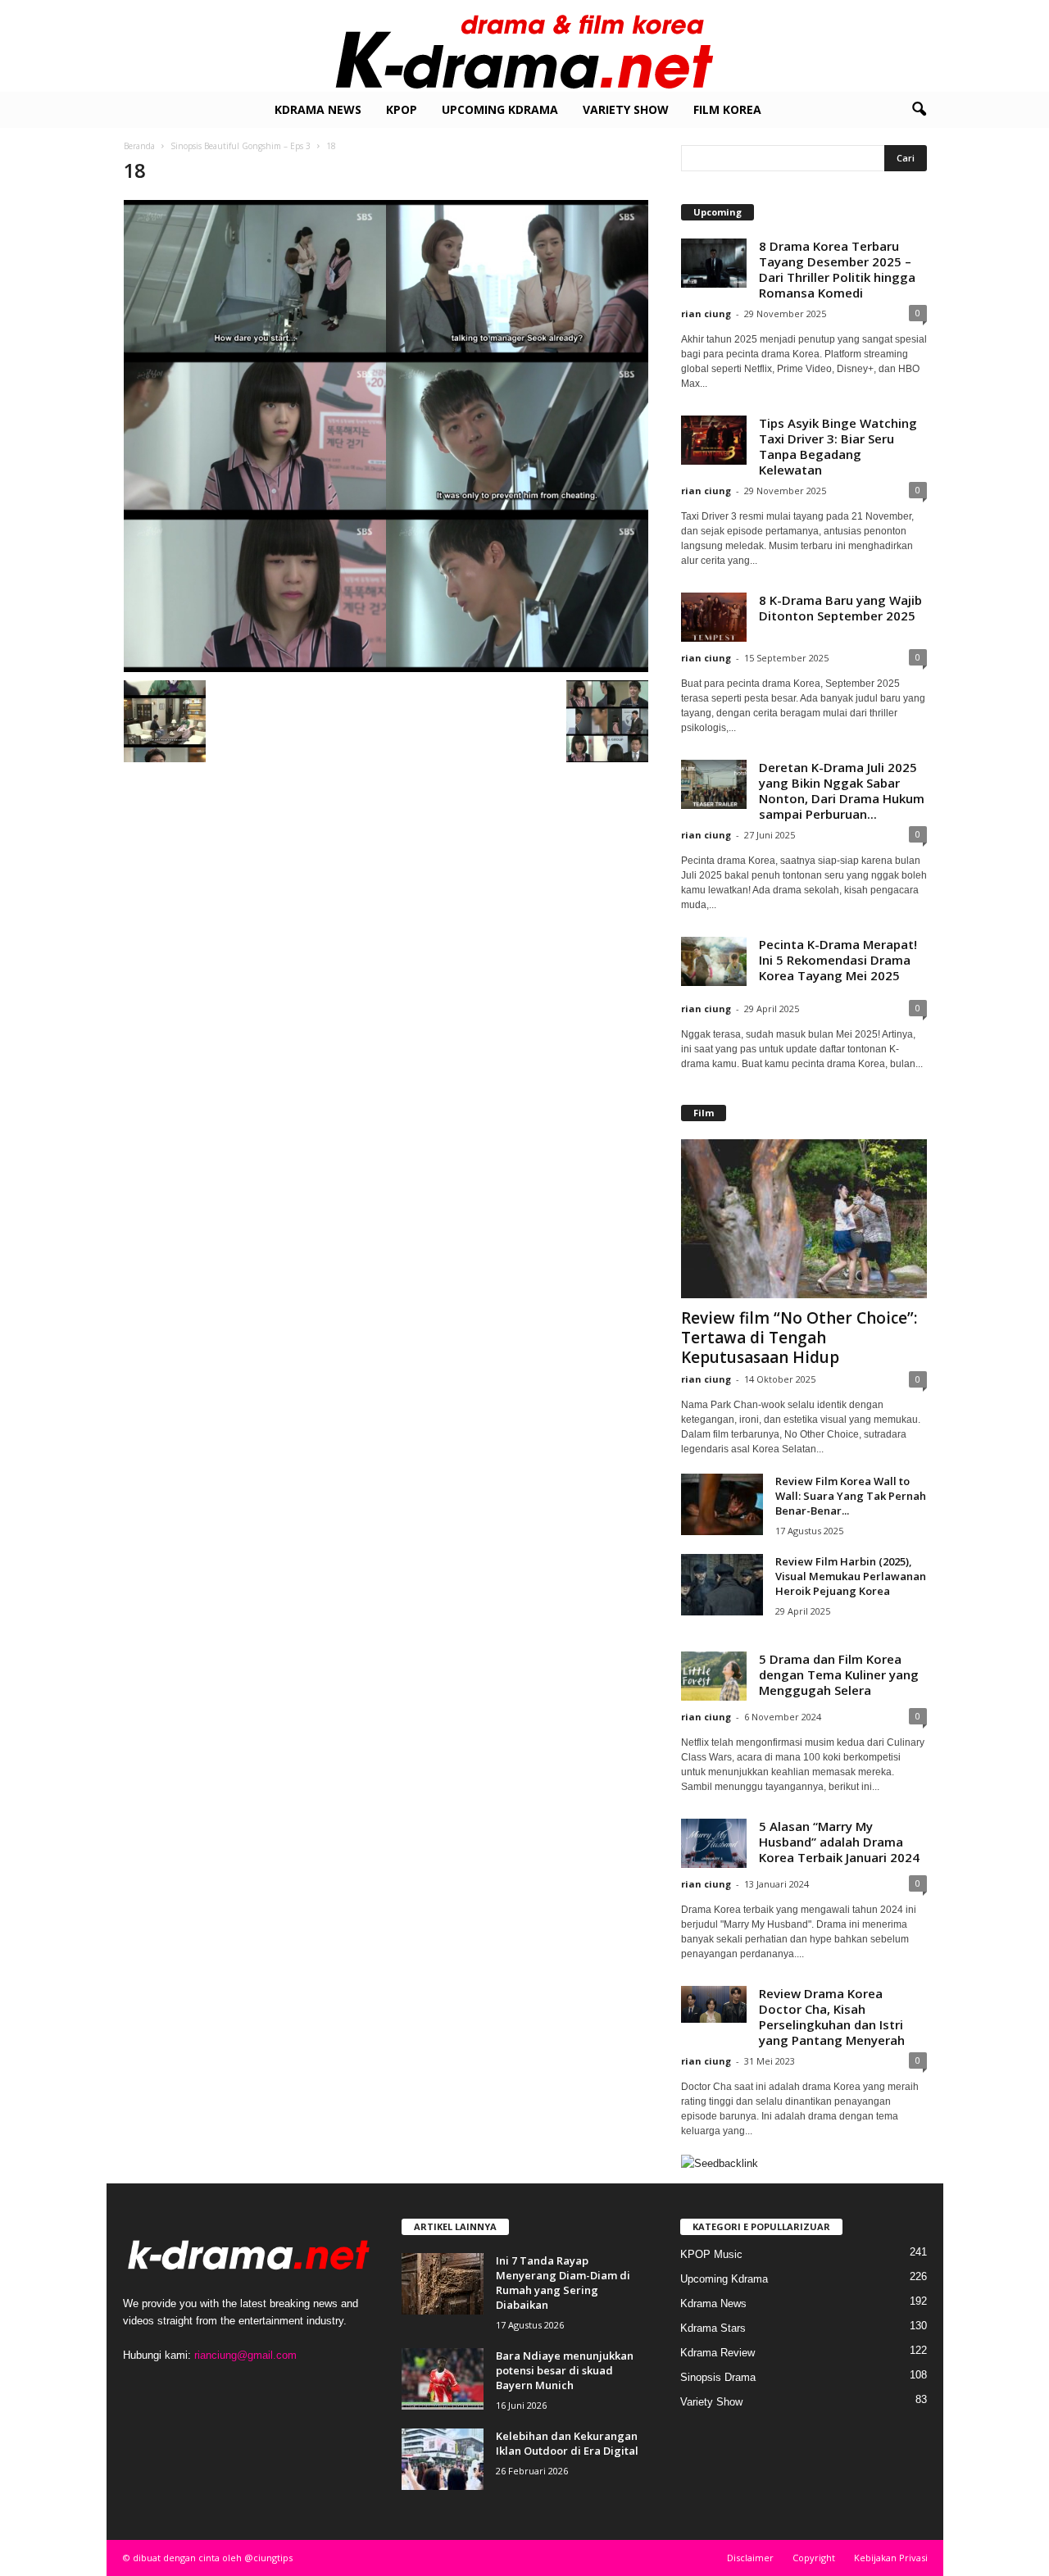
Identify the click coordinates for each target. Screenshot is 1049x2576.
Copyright (814, 2558)
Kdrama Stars (713, 2328)
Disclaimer (750, 2558)
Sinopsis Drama (718, 2377)
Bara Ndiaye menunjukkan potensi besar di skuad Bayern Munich (565, 2370)
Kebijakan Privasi (891, 2558)
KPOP (402, 109)
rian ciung (706, 313)
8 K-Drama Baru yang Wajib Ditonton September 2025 (840, 608)
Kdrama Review (717, 2353)
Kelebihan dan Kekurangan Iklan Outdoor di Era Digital (567, 2443)
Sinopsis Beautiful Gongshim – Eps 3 (241, 146)
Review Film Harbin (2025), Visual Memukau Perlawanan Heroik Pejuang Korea (851, 1576)
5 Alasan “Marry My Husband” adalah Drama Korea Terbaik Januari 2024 (839, 1842)
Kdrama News (318, 109)
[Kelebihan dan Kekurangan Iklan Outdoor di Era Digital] (443, 2459)
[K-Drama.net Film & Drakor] (524, 46)
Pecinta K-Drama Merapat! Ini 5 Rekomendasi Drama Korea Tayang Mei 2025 (838, 960)
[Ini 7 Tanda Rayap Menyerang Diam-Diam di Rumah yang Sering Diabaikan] (443, 2284)
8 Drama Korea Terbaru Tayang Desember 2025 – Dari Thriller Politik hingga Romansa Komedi (837, 269)
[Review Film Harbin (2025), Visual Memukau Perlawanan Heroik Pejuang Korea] (722, 1585)
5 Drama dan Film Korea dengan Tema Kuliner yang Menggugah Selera (839, 1674)
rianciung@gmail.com (245, 2355)
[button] (919, 110)
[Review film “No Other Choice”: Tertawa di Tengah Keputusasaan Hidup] (804, 1219)
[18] (386, 436)
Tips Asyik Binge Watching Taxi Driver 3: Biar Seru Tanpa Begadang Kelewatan (838, 446)
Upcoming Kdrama (500, 109)
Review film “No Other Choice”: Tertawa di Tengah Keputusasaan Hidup (799, 1338)
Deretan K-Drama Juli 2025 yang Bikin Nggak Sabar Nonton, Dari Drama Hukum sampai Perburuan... (842, 791)
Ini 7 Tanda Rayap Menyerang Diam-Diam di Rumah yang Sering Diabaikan (563, 2283)
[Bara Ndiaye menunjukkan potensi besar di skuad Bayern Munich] (443, 2379)
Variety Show (626, 109)
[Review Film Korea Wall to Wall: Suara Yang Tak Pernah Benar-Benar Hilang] (722, 1504)
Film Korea (727, 109)
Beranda (139, 146)
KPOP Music (711, 2254)
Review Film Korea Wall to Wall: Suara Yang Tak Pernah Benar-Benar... (851, 1496)
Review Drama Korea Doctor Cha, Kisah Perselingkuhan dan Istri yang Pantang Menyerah (832, 2017)
